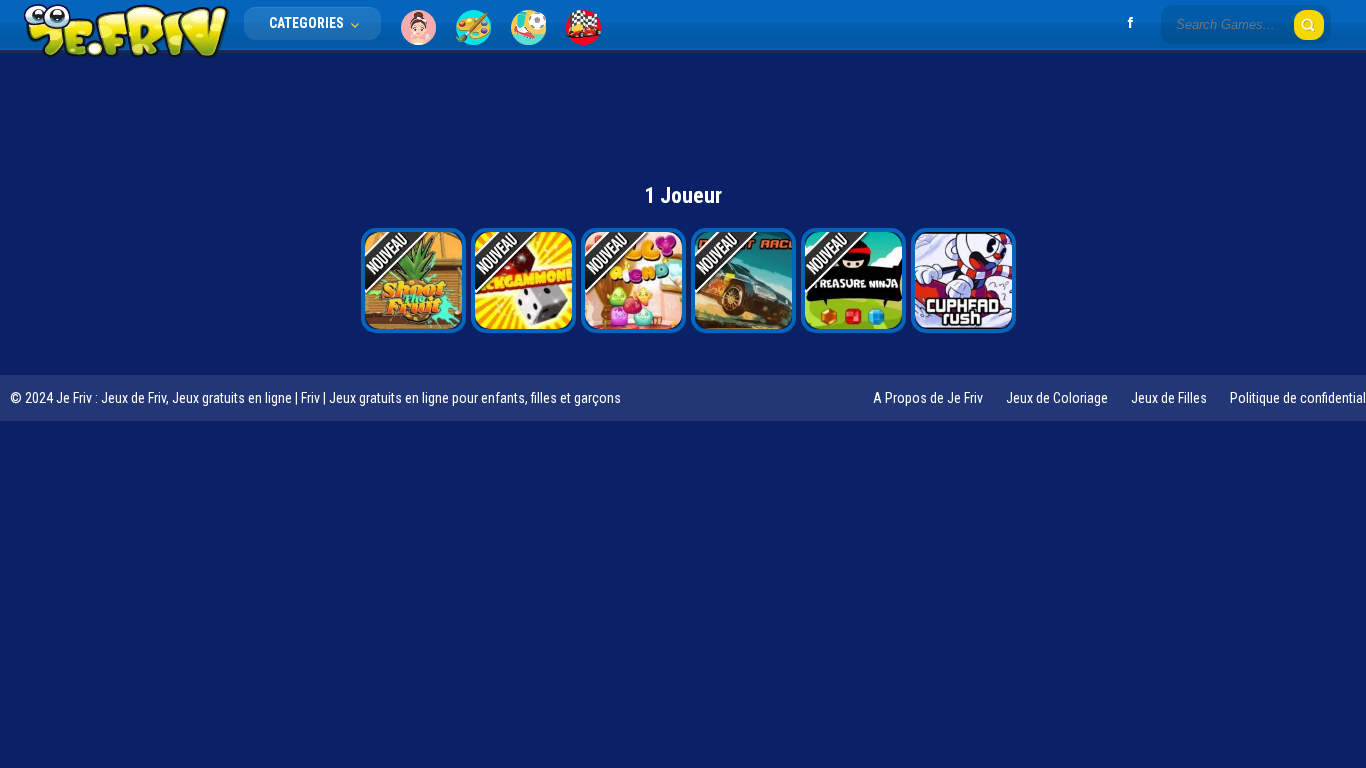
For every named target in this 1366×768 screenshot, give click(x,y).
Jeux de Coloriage (1057, 398)
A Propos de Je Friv (928, 398)
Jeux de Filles (1169, 398)
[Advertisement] (683, 105)
